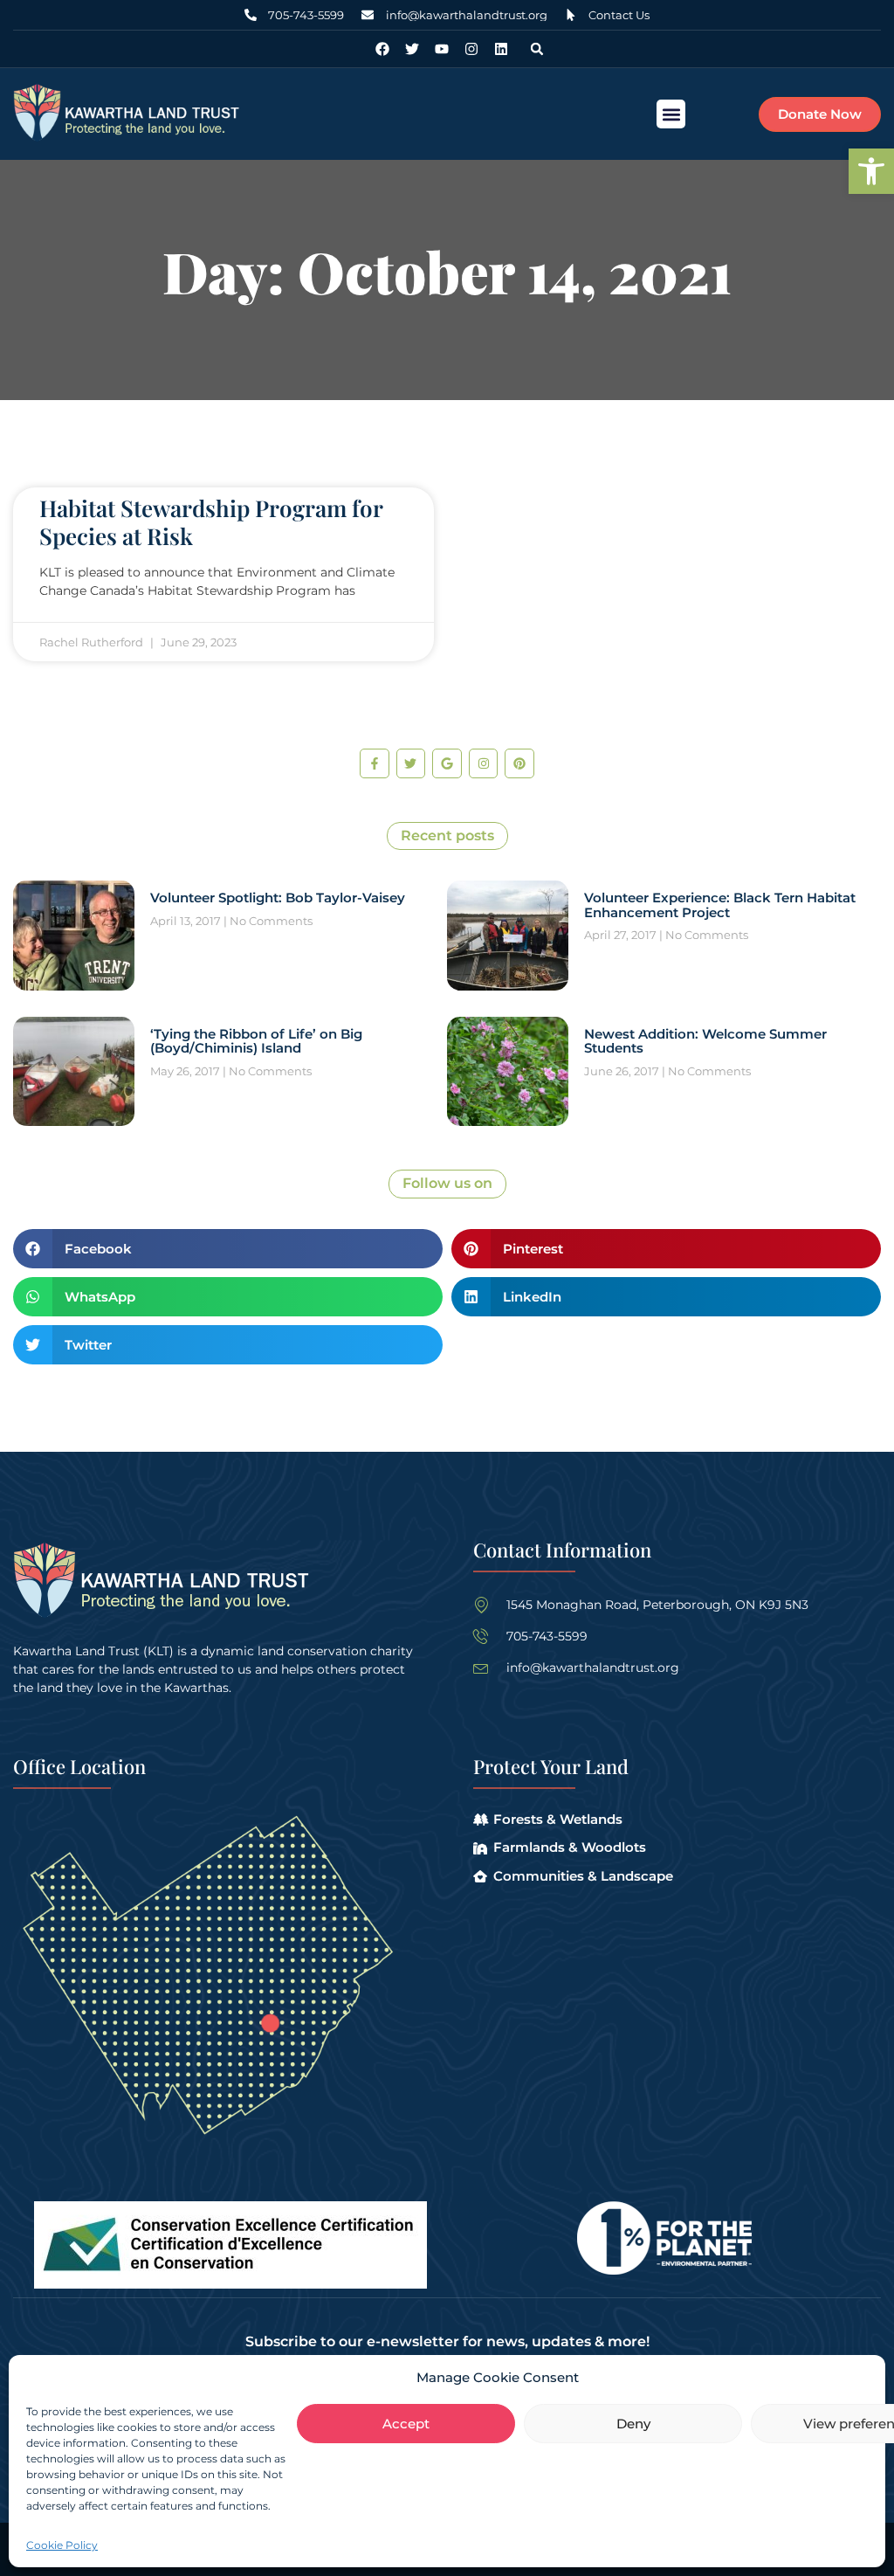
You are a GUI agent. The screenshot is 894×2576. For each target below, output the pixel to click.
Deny (633, 2424)
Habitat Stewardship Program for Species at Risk (211, 521)
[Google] (447, 763)
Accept (406, 2424)
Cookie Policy (62, 2545)
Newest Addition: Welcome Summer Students (705, 1041)
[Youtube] (442, 49)
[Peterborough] (270, 2023)
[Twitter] (412, 49)
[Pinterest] (519, 763)
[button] (871, 171)
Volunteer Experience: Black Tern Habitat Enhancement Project (720, 905)
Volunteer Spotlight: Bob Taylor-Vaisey (278, 898)
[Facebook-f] (375, 763)
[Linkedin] (501, 49)
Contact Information (562, 1550)
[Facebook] (382, 49)
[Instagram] (471, 49)
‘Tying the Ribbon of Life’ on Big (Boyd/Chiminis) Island (256, 1041)
